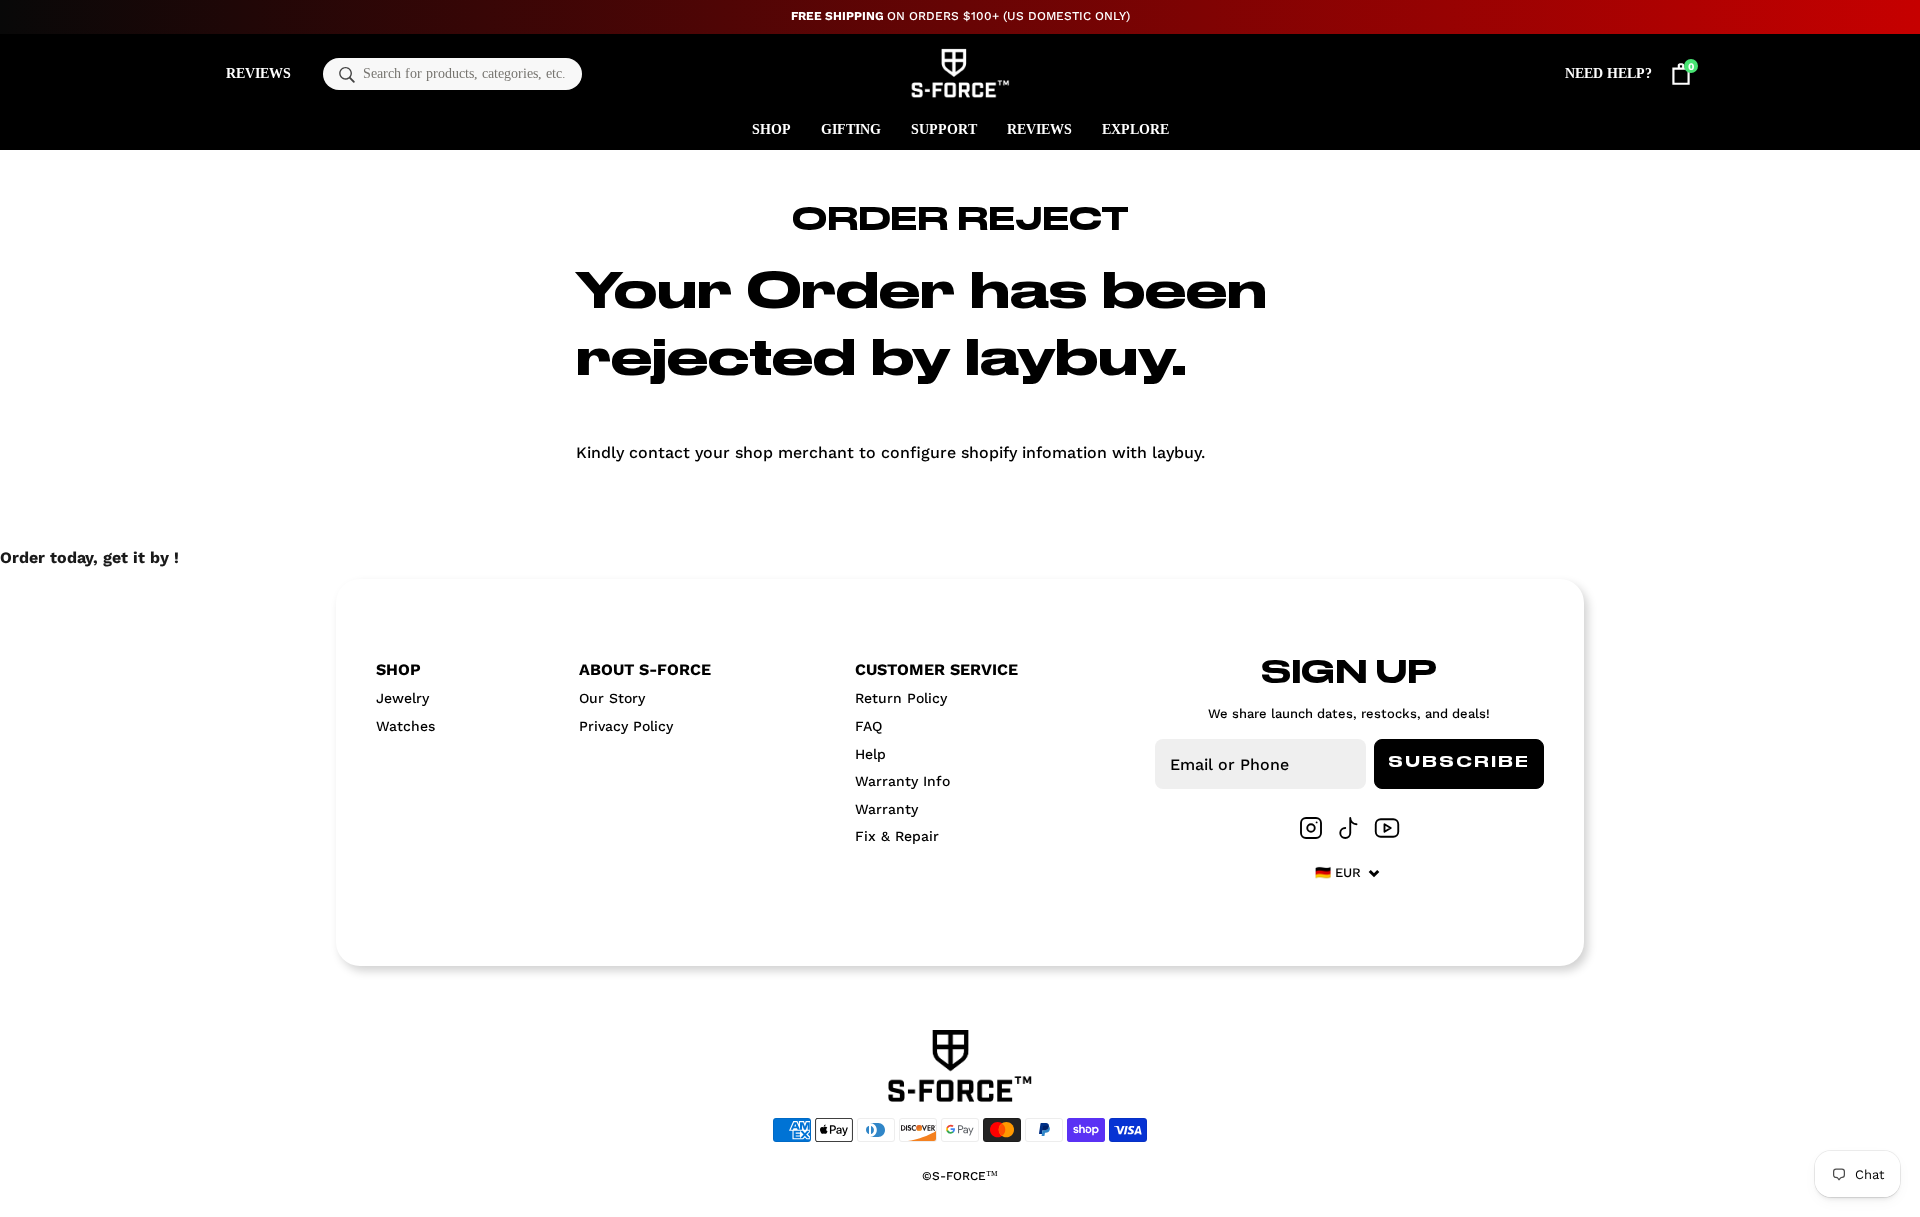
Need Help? (1608, 73)
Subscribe (1459, 763)
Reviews (258, 73)
